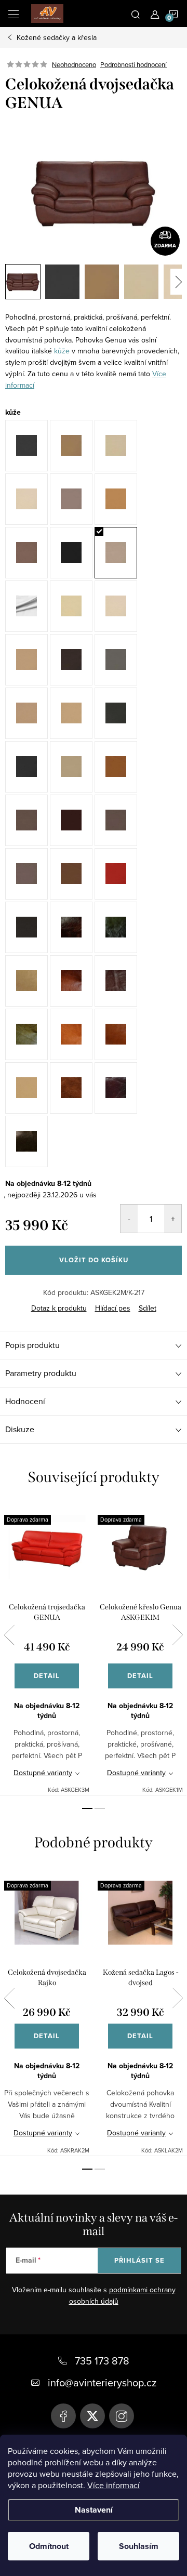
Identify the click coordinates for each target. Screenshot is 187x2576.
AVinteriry (92, 2416)
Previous (9, 1635)
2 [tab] (100, 1808)
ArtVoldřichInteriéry (63, 2416)
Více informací (113, 2485)
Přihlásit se (139, 2260)
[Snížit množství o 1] (129, 1219)
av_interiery (122, 2416)
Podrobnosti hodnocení (133, 64)
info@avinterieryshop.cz (102, 2382)
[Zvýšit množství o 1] (173, 1219)
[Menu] (14, 14)
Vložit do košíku (94, 1260)
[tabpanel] (47, 1649)
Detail (47, 1676)
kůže (62, 351)
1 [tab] (87, 1808)
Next (178, 1635)
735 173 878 (102, 2361)
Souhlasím (139, 2546)
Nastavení (94, 2510)
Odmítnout (49, 2546)
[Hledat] (136, 14)
